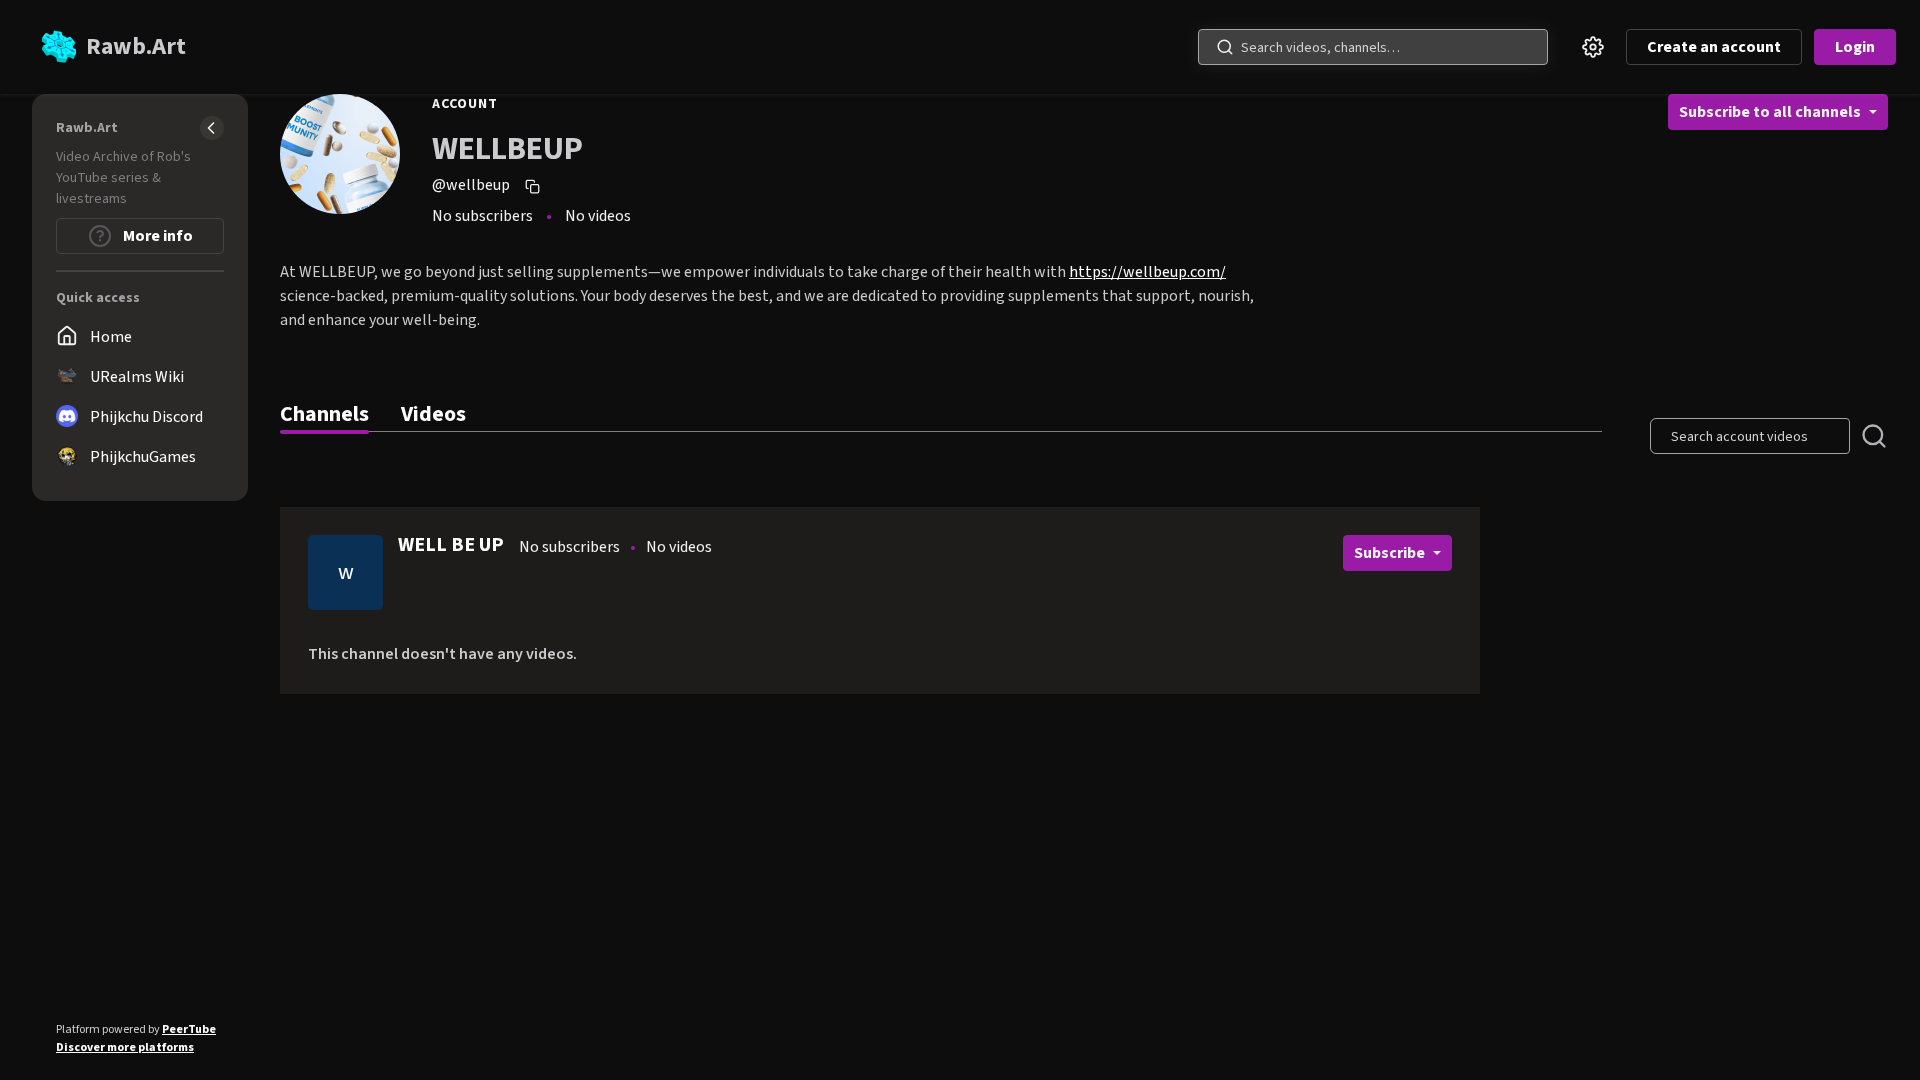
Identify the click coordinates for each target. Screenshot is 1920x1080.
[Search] (1225, 47)
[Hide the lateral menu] (212, 128)
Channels (324, 414)
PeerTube (189, 1029)
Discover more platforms (125, 1047)
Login (1855, 47)
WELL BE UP (451, 545)
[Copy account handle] (535, 186)
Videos (433, 414)
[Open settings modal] (1593, 47)
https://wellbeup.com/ (1147, 272)
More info (156, 236)
